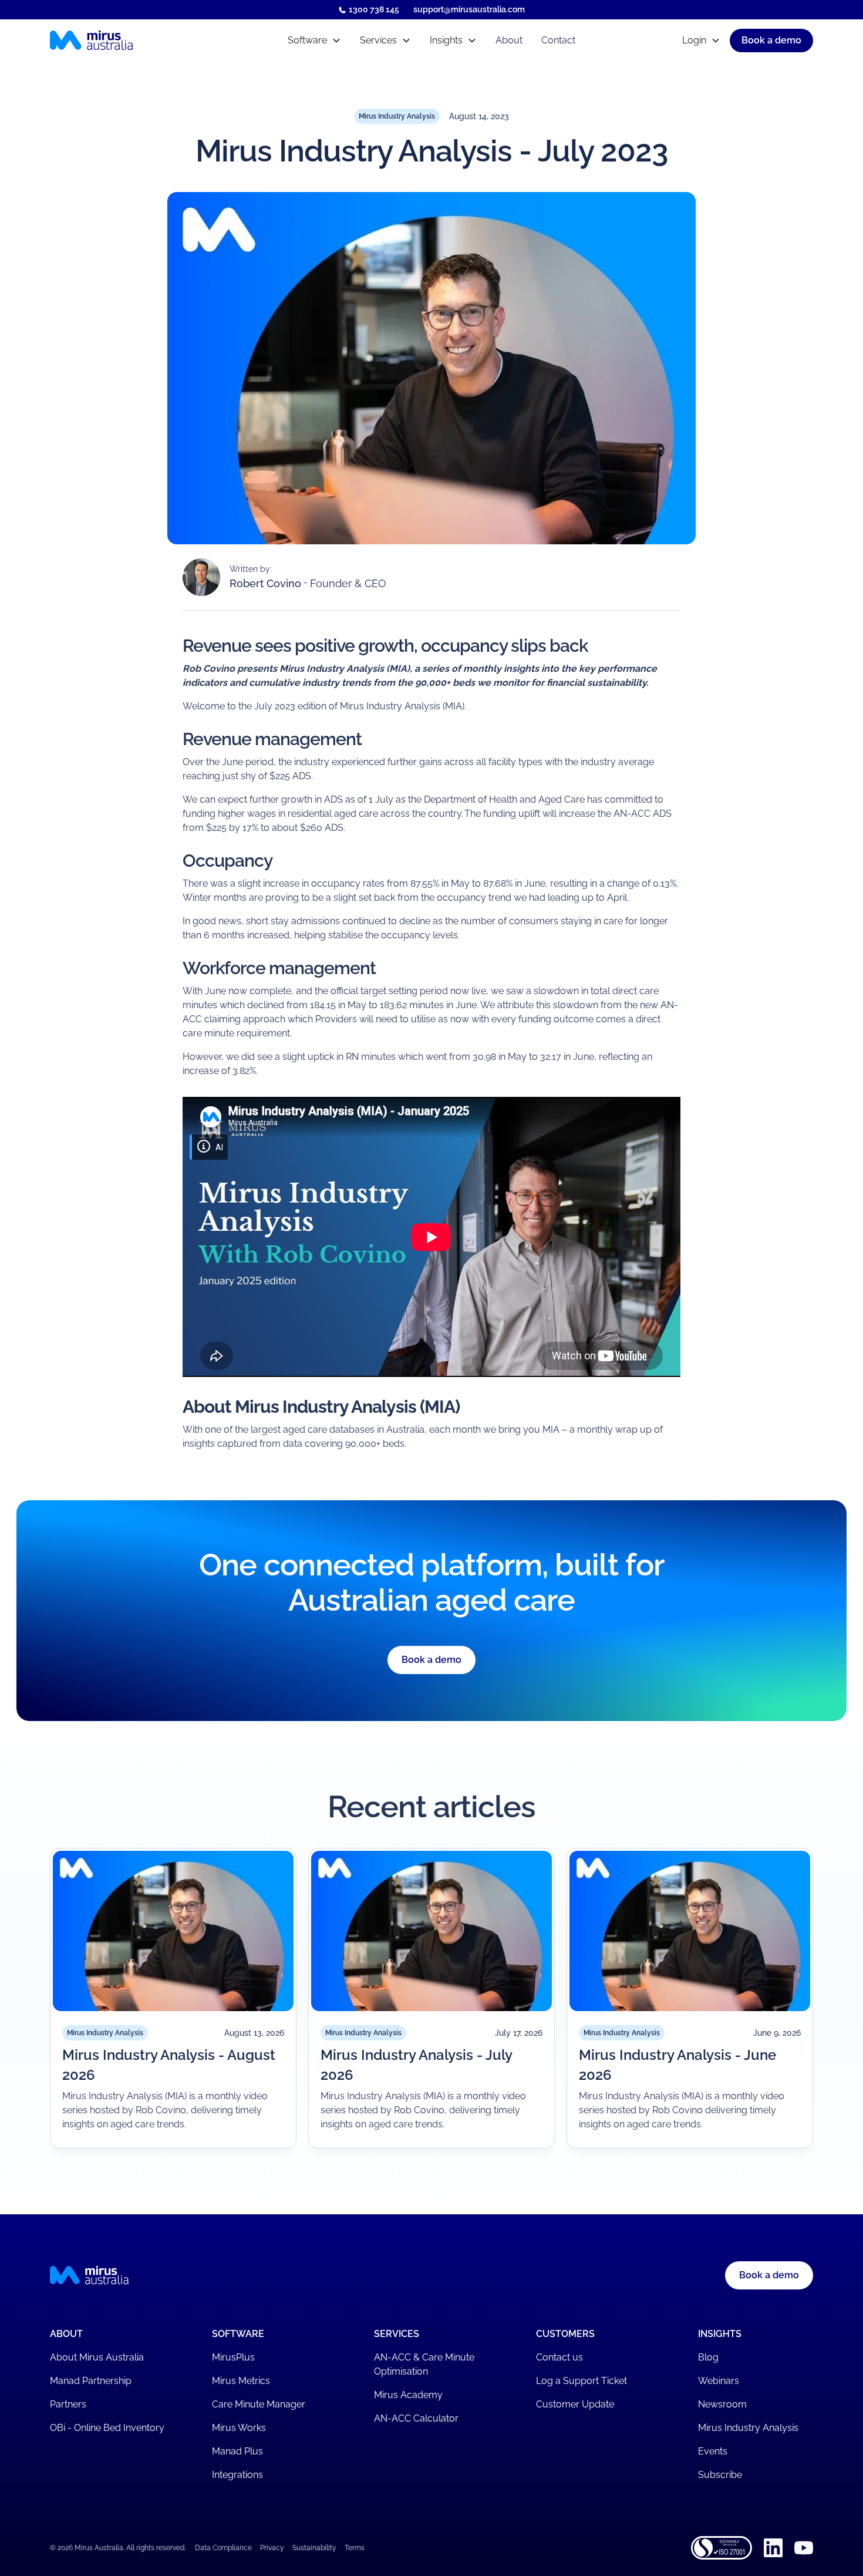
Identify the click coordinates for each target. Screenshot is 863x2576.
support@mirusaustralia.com (469, 9)
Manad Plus (237, 2451)
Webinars (719, 2381)
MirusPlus (233, 2357)
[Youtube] (804, 2548)
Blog (708, 2357)
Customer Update (575, 2404)
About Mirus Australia (97, 2357)
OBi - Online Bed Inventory (107, 2428)
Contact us (559, 2357)
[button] (314, 41)
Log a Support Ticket (581, 2381)
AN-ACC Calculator (416, 2418)
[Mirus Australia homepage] (143, 41)
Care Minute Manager (259, 2404)
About (509, 40)
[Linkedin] (773, 2548)
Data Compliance (223, 2548)
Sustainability (314, 2548)
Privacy (272, 2548)
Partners (68, 2404)
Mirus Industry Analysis (748, 2428)
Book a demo (431, 1660)
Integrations (237, 2475)
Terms (355, 2548)
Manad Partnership (91, 2381)
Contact (558, 40)
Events (713, 2451)
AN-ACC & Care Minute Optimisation (424, 2364)
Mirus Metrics (241, 2381)
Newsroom (722, 2404)
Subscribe (720, 2475)
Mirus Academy (408, 2395)
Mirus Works (239, 2428)
